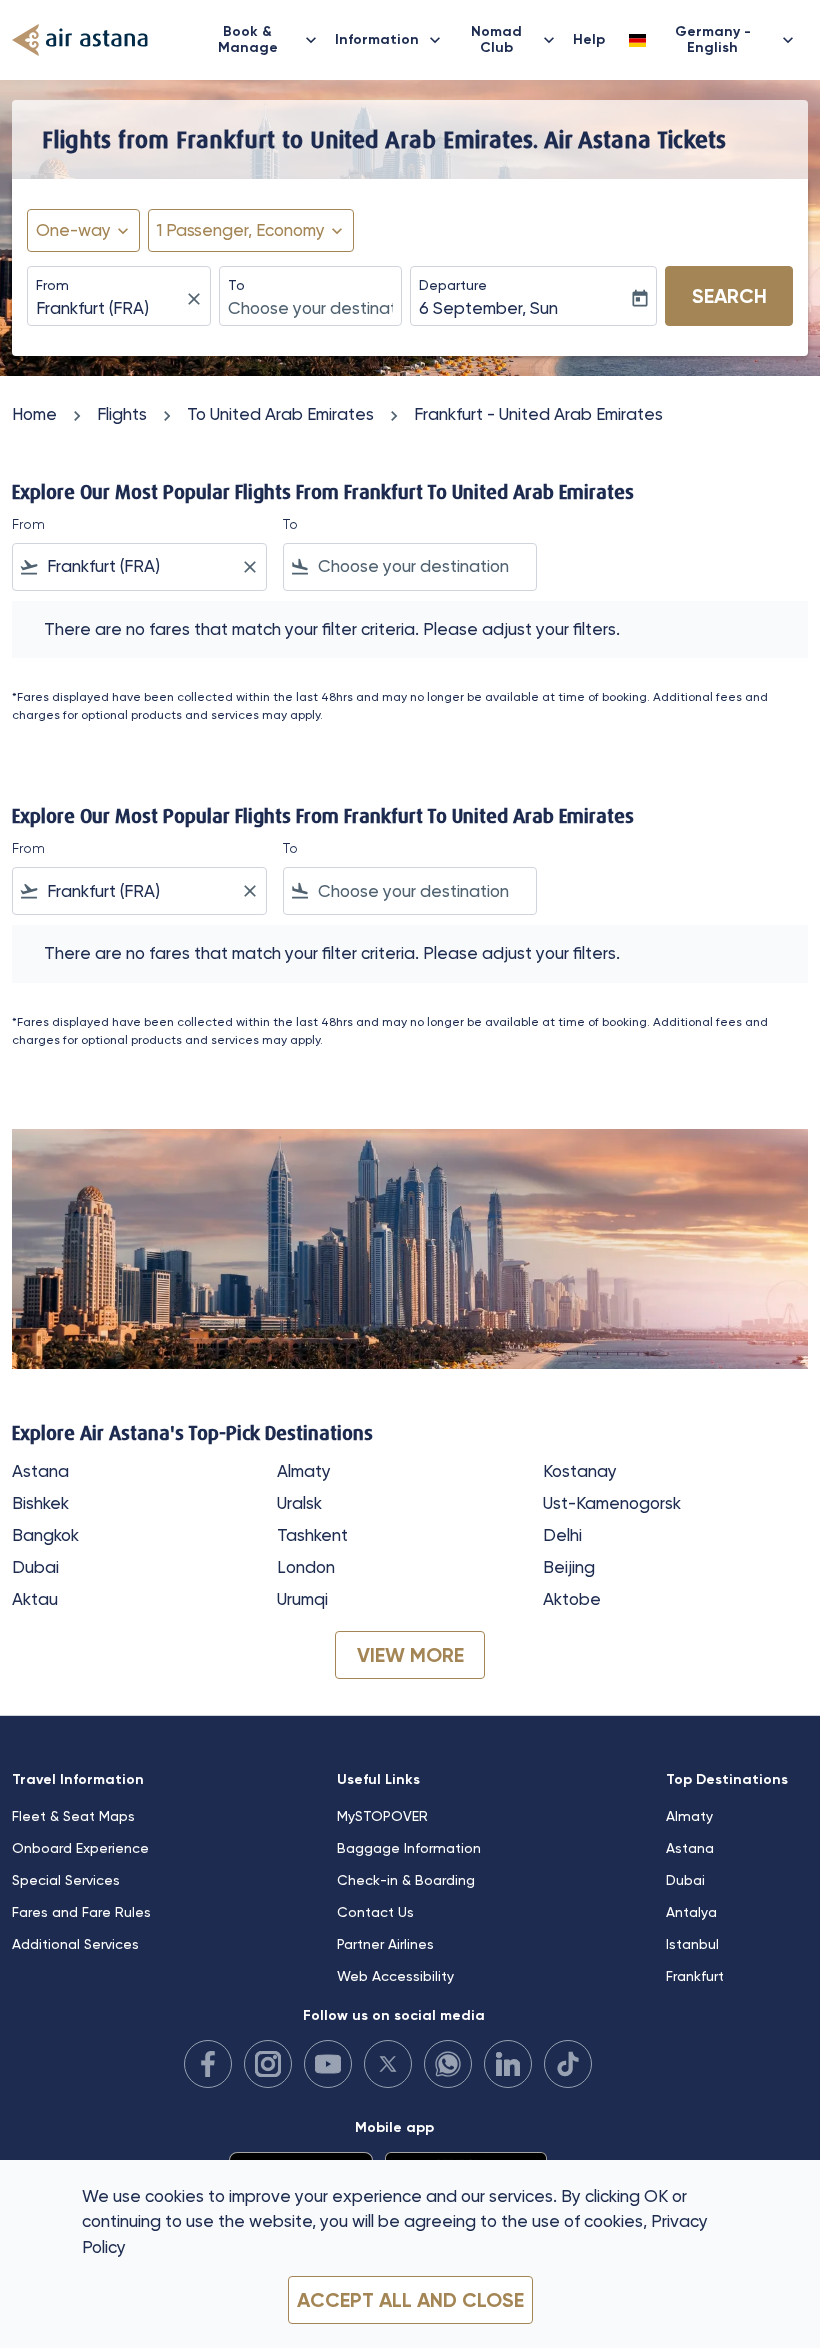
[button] (251, 231)
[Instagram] (268, 2064)
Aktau (35, 1599)
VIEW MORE (410, 1655)
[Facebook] (208, 2064)
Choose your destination (311, 308)
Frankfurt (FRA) (92, 308)
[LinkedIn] (508, 2064)
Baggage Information (409, 1848)
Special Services (66, 1880)
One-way (73, 230)
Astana (40, 1471)
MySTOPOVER (382, 1816)
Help (589, 39)
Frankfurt (695, 1976)
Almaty (304, 1471)
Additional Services (75, 1944)
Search (729, 296)
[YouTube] (328, 2064)
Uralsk (299, 1503)
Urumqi (302, 1599)
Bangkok (45, 1535)
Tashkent (312, 1535)
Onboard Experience (80, 1848)
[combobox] (139, 567)
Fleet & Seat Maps (73, 1816)
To (236, 285)
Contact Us (375, 1912)
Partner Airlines (385, 1944)
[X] (388, 2064)
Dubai (35, 1567)
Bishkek (40, 1503)
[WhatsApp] (448, 2064)
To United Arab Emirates (280, 414)
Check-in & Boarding (406, 1880)
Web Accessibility (395, 1976)
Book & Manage (270, 39)
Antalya (691, 1912)
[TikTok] (568, 2064)
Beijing (569, 1567)
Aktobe (572, 1599)
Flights (122, 414)
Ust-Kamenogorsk (612, 1503)
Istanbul (692, 1944)
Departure (453, 285)
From (52, 285)
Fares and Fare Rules (81, 1912)
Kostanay (580, 1471)
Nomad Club (515, 39)
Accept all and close (410, 2300)
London (306, 1567)
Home (34, 414)
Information (390, 40)
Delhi (562, 1535)
